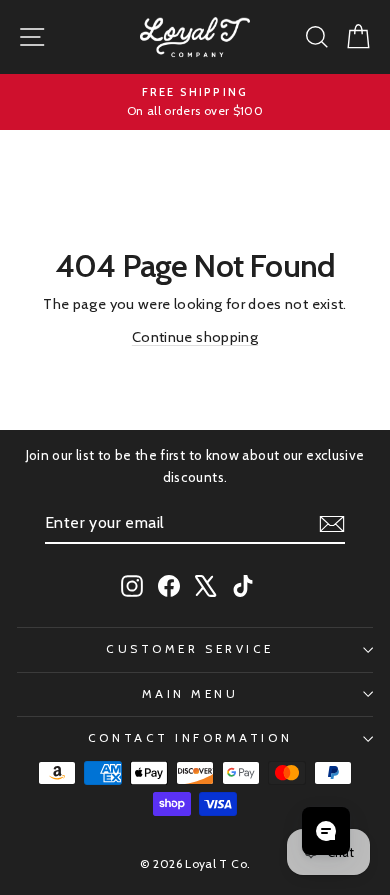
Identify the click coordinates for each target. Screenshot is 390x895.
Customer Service (190, 649)
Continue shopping (195, 337)
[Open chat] (326, 831)
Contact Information (190, 738)
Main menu (190, 694)
